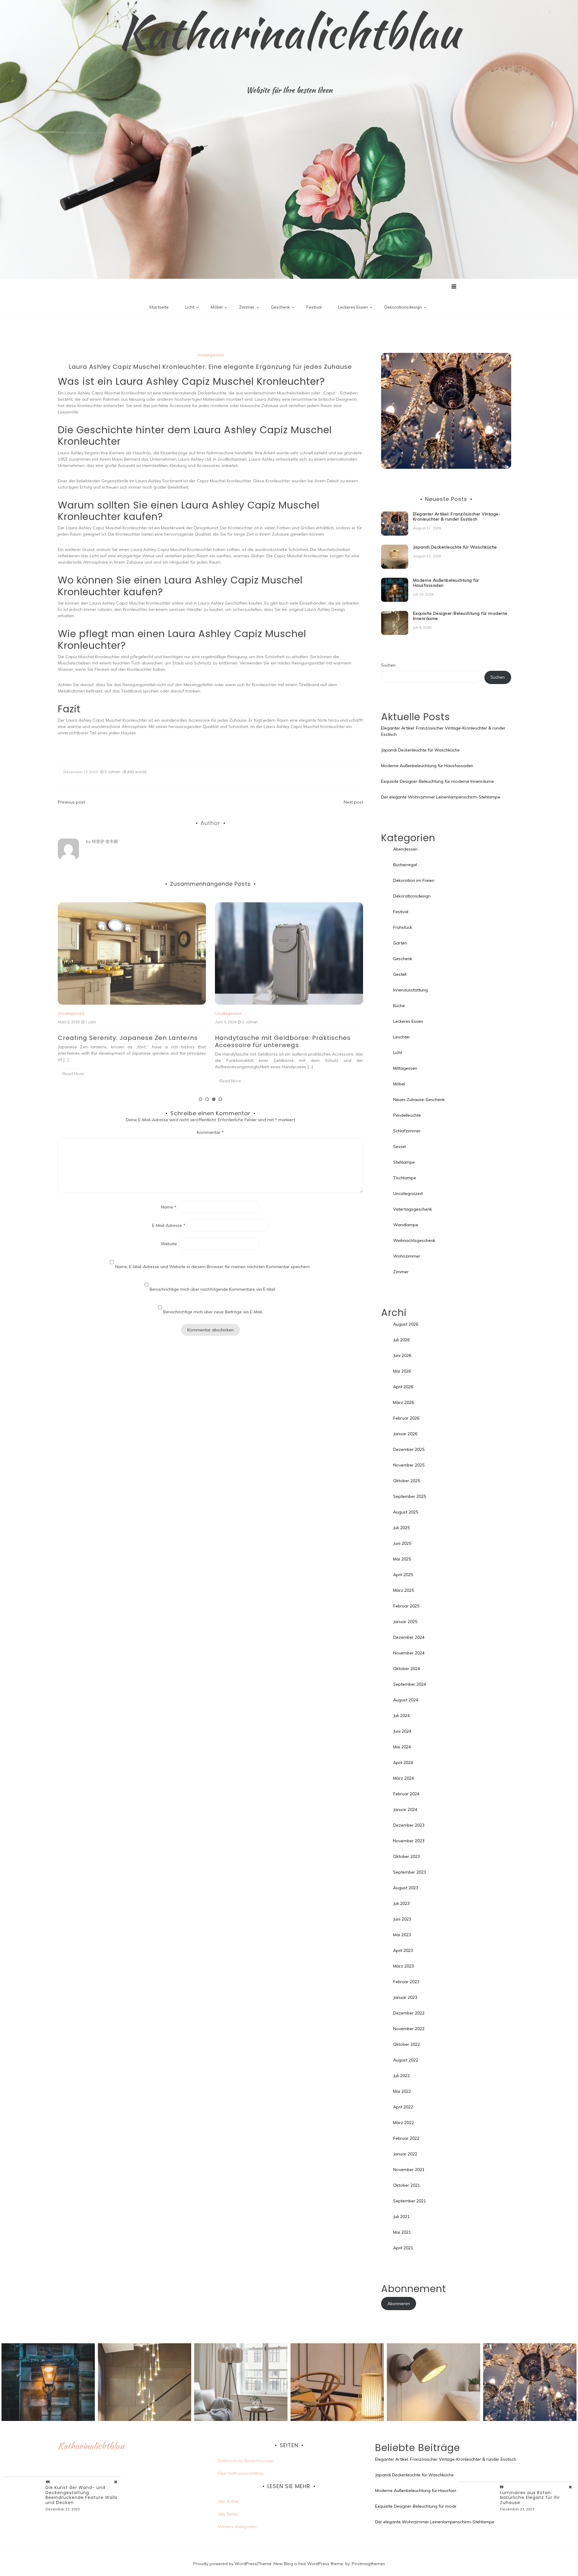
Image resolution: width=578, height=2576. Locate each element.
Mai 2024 (402, 1747)
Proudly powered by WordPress (225, 2564)
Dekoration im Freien (414, 880)
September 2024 (410, 1684)
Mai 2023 (402, 1935)
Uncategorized (210, 355)
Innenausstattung (410, 990)
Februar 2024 (406, 1794)
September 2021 (410, 2201)
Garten (400, 943)
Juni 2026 (402, 1355)
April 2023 (403, 1950)
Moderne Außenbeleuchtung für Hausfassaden (446, 583)
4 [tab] (220, 1099)
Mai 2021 (402, 2232)
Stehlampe (404, 1162)
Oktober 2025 (407, 1481)
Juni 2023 (402, 1919)
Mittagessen (405, 1068)
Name (169, 1207)
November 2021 (409, 2170)
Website (169, 1244)
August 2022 (406, 2060)
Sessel (399, 1146)
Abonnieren (399, 2304)
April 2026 (403, 1387)
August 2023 (406, 1888)
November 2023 (409, 1841)
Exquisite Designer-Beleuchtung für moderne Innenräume (460, 616)
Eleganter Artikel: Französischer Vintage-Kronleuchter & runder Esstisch (457, 516)
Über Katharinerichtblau (241, 2473)
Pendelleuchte (407, 1115)
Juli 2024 (401, 1716)
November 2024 (409, 1653)
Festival (314, 307)
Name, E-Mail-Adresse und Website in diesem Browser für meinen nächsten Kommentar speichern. (213, 1267)
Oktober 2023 (407, 1856)
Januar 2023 (405, 1997)
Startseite (159, 307)
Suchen (388, 665)
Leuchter (402, 1037)
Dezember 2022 (409, 2013)
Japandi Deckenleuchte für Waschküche (282, 1038)
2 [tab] (207, 1099)
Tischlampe (405, 1178)
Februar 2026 (406, 1418)
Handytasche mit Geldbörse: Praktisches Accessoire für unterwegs (126, 1041)
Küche (399, 1006)
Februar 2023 (406, 1982)
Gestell (400, 974)
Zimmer (247, 307)
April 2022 (403, 2107)
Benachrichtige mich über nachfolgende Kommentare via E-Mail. (213, 1289)
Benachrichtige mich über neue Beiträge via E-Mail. (213, 1312)
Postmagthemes (368, 2564)
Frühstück (403, 927)
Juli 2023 (401, 1903)
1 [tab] (200, 1099)
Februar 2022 (406, 2138)
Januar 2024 (405, 1809)
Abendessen (405, 849)
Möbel (217, 307)
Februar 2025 (406, 1606)
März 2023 (404, 1966)
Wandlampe (406, 1225)
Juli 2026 (401, 1340)
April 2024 (403, 1762)
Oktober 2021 (407, 2185)
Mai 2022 (402, 2091)
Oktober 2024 (407, 1669)
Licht (190, 307)
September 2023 (410, 1872)
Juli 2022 (401, 2076)
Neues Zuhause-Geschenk (419, 1100)
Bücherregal (405, 865)
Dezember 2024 (409, 1637)
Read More (73, 1081)
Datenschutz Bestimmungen (246, 2461)
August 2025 (406, 1512)
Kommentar (210, 1132)
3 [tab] (214, 1099)
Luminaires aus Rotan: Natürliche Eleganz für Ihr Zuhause (530, 2498)
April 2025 (403, 1575)
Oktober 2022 (407, 2044)
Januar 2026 (405, 1434)
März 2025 (404, 1590)
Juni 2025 (402, 1543)
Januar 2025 (405, 1622)
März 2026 (404, 1402)
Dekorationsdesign (403, 307)
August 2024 (406, 1700)
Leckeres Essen (353, 307)
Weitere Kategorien (237, 2527)
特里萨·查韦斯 (105, 842)
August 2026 (406, 1324)
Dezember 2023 (409, 1825)
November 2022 (409, 2029)
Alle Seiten (228, 2514)
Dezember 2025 (409, 1449)
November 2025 (409, 1465)
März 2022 (404, 2123)
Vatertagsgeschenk (413, 1209)
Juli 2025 (401, 1528)
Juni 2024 (402, 1731)
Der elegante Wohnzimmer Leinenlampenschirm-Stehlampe (441, 797)
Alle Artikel (228, 2501)
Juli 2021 (401, 2217)
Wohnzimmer (407, 1256)
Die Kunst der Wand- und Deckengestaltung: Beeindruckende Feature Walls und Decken (81, 2495)
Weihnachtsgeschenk (414, 1240)
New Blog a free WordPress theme (308, 2564)
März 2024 (404, 1778)
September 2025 (410, 1496)
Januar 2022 (405, 2154)
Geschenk (280, 307)
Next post (353, 802)
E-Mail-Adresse (169, 1225)
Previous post (71, 802)
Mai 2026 (402, 1371)
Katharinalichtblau (289, 32)
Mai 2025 (402, 1559)
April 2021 (403, 2248)
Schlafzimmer (407, 1131)
